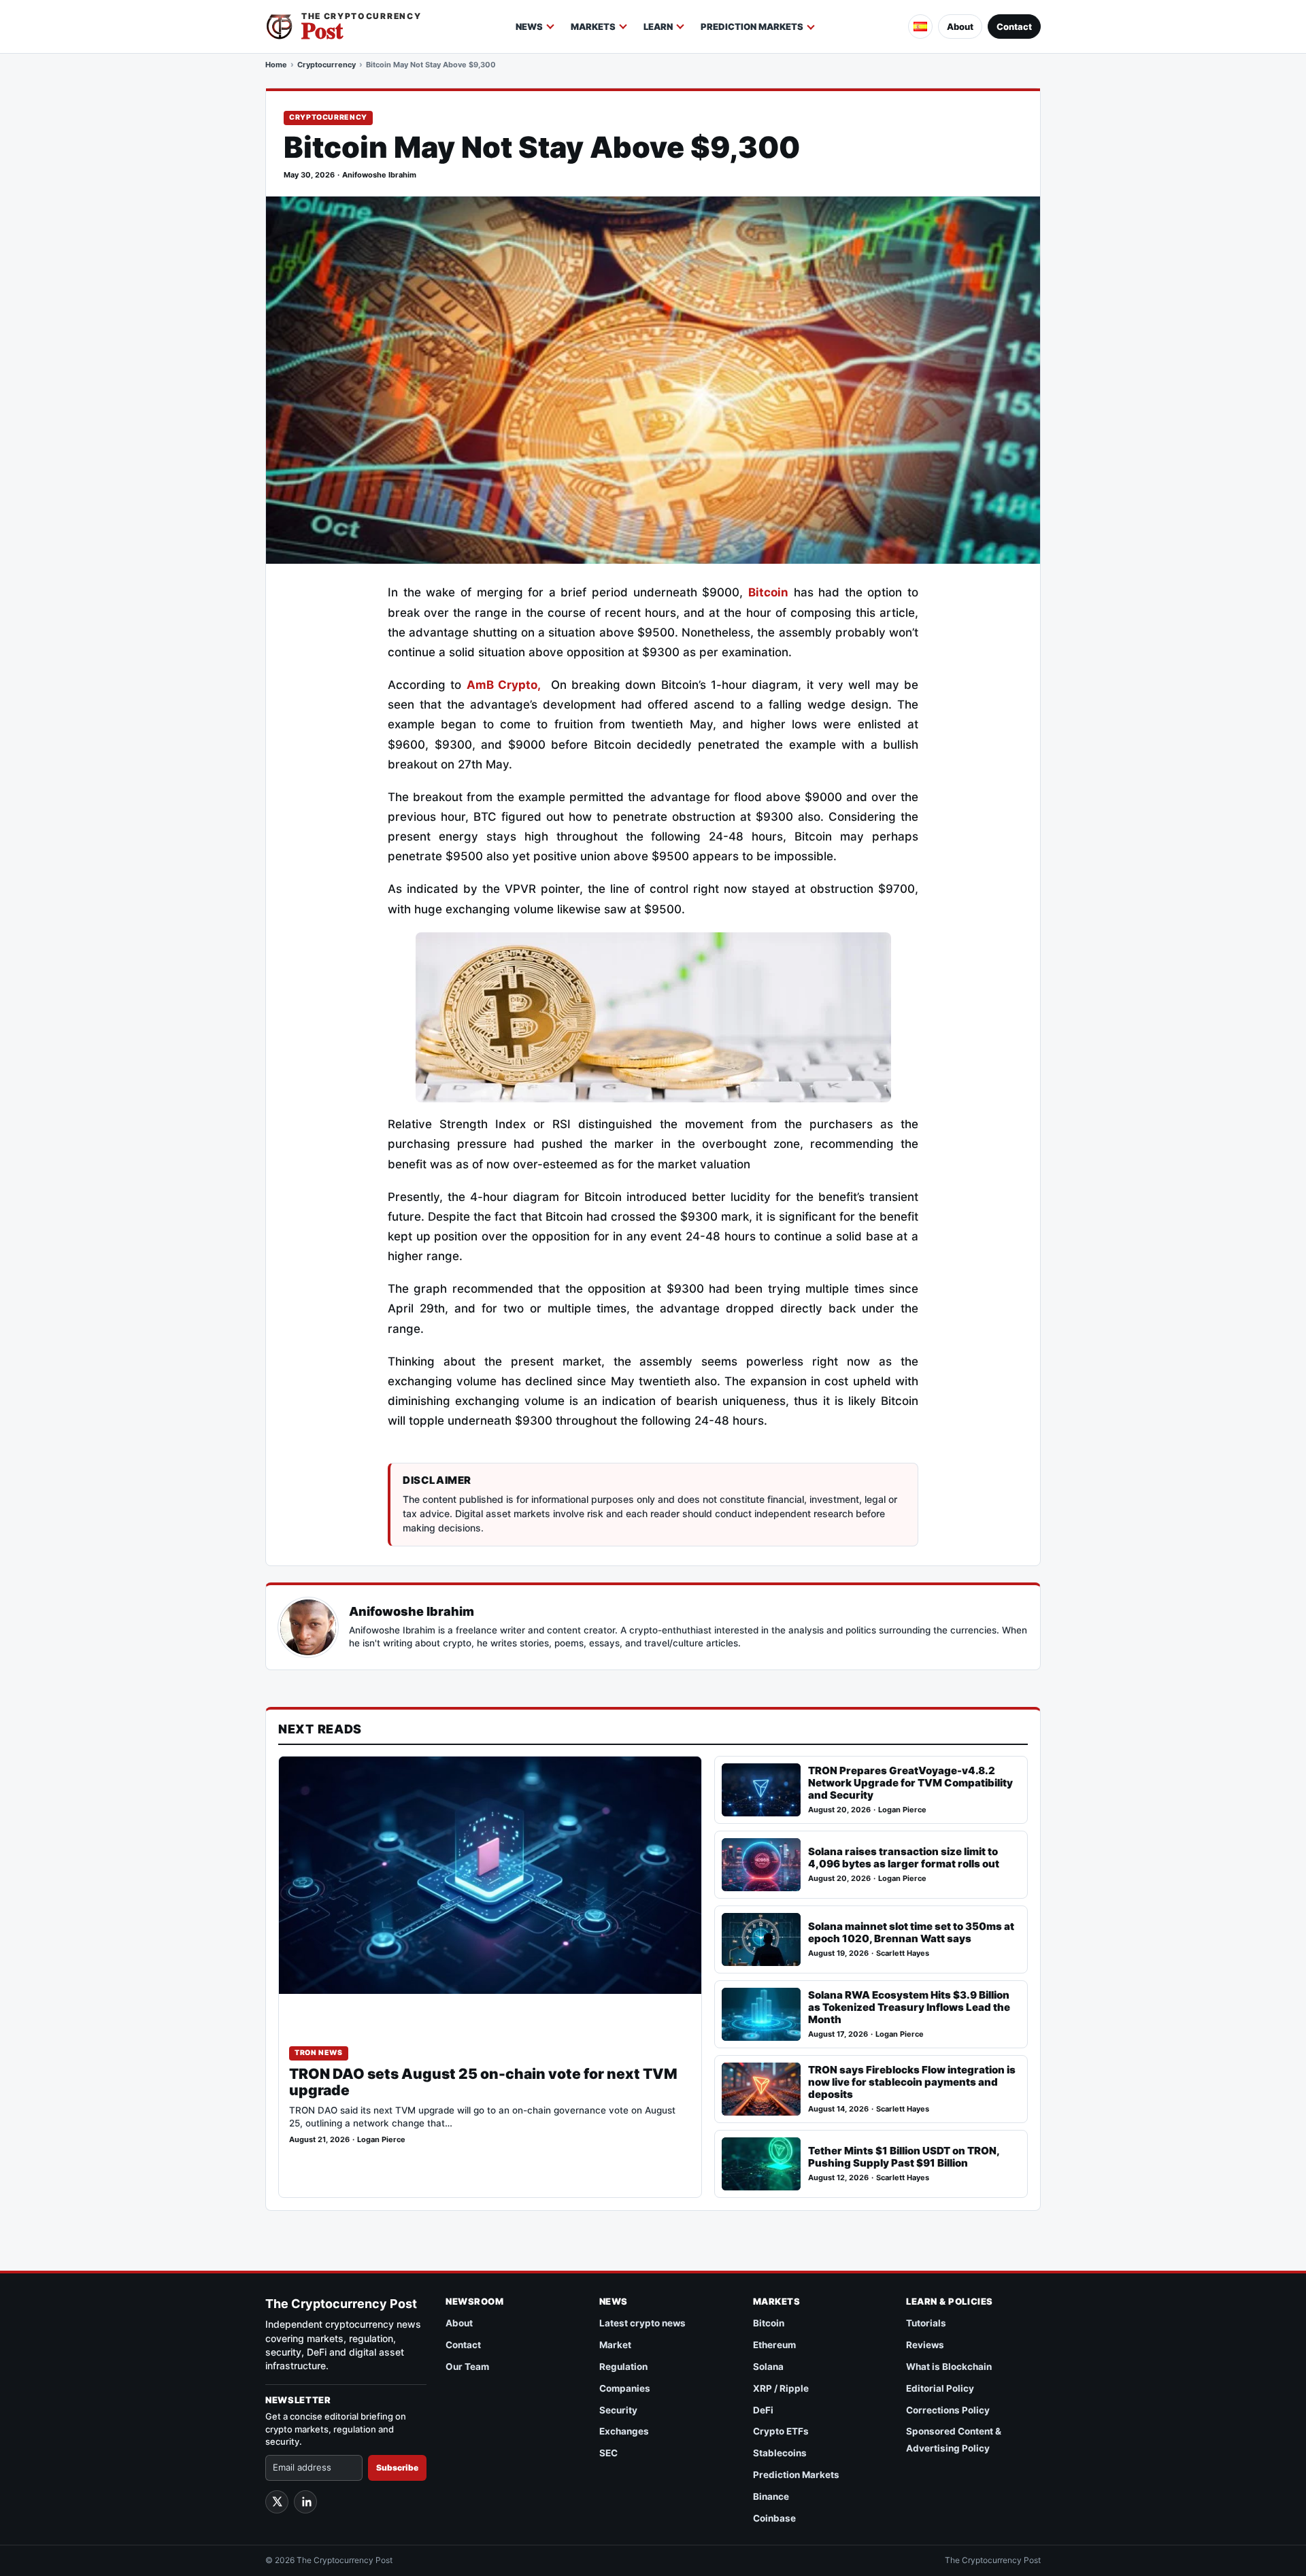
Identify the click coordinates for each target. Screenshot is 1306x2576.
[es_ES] (920, 27)
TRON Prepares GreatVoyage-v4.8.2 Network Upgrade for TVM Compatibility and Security (910, 1783)
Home (276, 65)
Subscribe (397, 2468)
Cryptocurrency (326, 65)
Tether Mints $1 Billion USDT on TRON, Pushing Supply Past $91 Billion (904, 2157)
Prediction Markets (752, 27)
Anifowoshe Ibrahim (379, 175)
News (529, 27)
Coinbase (774, 2518)
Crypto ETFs (781, 2431)
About (960, 27)
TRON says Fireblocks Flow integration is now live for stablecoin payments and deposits (912, 2082)
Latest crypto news (642, 2323)
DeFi (763, 2410)
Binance (771, 2496)
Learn (658, 27)
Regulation (623, 2367)
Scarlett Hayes (903, 1953)
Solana (768, 2367)
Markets (593, 27)
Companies (625, 2388)
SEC (608, 2453)
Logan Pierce (381, 2140)
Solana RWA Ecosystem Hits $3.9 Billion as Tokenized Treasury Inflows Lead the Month (909, 2007)
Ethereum (774, 2345)
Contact (1014, 27)
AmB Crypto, (504, 685)
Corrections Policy (948, 2410)
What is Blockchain (949, 2367)
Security (618, 2410)
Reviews (925, 2345)
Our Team (467, 2367)
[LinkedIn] (305, 2502)
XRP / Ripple (781, 2388)
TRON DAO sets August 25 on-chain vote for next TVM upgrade (483, 2082)
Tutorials (926, 2323)
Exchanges (624, 2431)
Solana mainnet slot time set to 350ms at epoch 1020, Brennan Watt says (911, 1932)
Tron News (319, 2053)
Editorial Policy (940, 2388)
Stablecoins (780, 2453)
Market (615, 2345)
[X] (277, 2502)
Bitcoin (768, 592)
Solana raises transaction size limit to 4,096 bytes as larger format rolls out (904, 1858)
